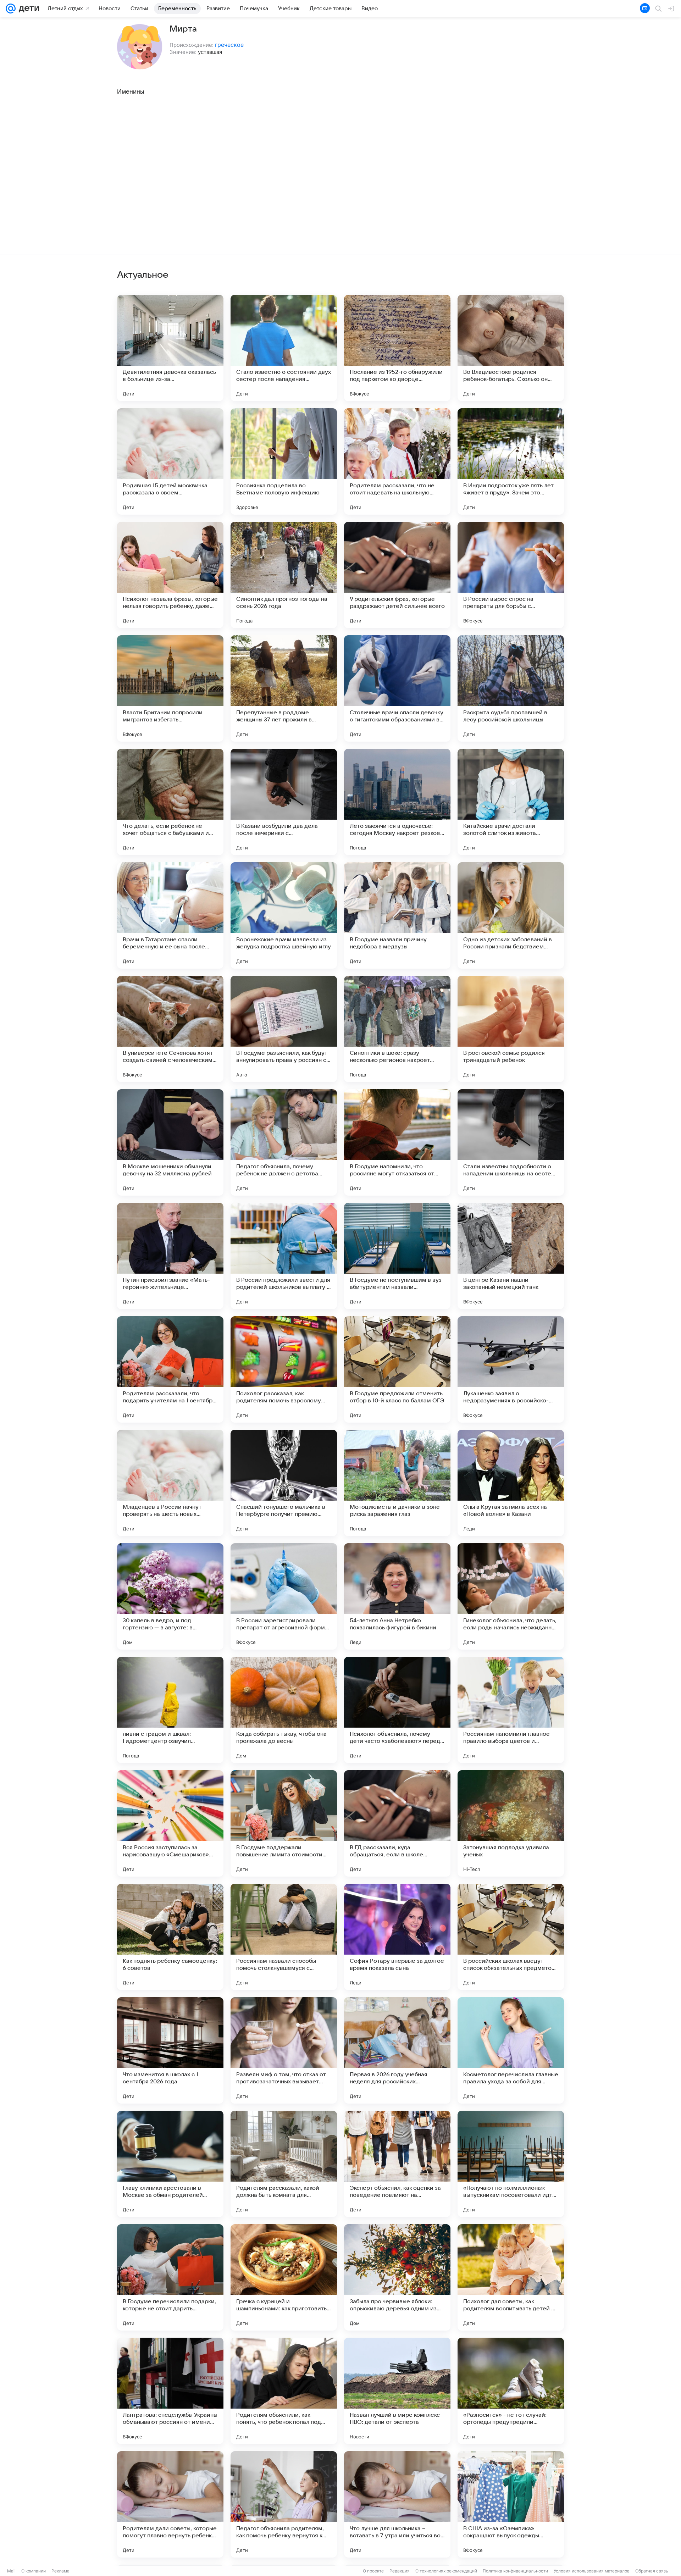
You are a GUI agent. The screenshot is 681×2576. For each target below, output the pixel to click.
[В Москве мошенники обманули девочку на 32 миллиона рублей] (170, 1142)
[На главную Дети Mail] (27, 9)
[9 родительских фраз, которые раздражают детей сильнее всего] (397, 575)
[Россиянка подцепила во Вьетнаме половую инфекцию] (284, 461)
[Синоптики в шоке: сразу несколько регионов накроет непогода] (397, 1029)
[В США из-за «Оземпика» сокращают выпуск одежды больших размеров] (511, 2504)
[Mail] (11, 9)
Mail (11, 2571)
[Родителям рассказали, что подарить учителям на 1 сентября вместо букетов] (170, 1369)
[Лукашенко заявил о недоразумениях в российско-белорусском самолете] (511, 1369)
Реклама (60, 2571)
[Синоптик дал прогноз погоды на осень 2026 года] (284, 575)
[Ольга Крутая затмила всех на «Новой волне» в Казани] (511, 1483)
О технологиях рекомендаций (446, 2571)
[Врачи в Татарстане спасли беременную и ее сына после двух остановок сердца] (170, 915)
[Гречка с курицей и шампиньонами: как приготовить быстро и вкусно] (284, 2277)
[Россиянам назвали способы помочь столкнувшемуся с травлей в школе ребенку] (284, 1937)
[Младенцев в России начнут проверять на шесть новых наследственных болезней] (170, 1483)
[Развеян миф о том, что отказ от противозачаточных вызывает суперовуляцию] (284, 2050)
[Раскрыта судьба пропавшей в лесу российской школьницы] (511, 688)
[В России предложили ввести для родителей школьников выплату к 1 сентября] (284, 1256)
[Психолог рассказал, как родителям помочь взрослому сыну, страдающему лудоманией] (284, 1369)
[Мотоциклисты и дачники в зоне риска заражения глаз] (397, 1483)
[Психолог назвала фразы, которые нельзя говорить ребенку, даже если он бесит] (170, 575)
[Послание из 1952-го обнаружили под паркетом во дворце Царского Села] (397, 348)
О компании (34, 2571)
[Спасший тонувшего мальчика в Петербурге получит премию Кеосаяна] (284, 1483)
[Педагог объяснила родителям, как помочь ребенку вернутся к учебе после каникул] (284, 2504)
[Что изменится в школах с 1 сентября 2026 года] (170, 2050)
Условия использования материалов (592, 2571)
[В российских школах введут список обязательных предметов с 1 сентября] (511, 1937)
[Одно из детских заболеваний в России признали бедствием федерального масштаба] (511, 915)
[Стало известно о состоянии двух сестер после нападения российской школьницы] (284, 348)
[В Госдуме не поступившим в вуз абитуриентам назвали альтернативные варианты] (397, 1256)
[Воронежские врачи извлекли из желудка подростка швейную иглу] (284, 915)
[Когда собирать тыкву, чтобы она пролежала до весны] (284, 1710)
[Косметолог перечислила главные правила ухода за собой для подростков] (511, 2050)
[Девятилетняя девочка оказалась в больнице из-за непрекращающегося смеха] (170, 348)
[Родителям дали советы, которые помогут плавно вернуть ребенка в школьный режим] (170, 2504)
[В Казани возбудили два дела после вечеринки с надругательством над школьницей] (284, 802)
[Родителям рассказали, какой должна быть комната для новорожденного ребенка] (284, 2164)
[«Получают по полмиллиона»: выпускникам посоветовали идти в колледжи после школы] (511, 2164)
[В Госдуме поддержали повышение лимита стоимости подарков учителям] (284, 1823)
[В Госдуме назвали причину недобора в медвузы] (397, 915)
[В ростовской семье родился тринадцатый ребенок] (511, 1029)
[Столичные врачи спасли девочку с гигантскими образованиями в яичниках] (397, 688)
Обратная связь (652, 2571)
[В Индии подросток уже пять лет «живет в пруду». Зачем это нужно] (511, 461)
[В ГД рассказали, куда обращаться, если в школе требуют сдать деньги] (397, 1823)
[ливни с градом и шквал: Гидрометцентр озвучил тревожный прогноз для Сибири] (170, 1710)
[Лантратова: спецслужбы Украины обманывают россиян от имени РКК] (170, 2391)
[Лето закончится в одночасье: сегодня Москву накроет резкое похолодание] (397, 802)
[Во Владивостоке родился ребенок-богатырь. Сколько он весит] (511, 348)
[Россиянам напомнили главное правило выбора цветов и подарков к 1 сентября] (511, 1710)
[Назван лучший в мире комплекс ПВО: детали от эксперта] (397, 2391)
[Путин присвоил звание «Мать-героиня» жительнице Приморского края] (170, 1256)
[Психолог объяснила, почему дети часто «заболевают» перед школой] (397, 1710)
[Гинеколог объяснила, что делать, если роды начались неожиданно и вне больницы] (511, 1596)
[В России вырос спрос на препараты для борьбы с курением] (511, 575)
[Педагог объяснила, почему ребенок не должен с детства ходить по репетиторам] (284, 1142)
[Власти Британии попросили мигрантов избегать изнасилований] (170, 688)
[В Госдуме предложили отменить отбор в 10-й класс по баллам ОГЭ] (397, 1369)
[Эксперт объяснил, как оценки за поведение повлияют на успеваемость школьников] (397, 2164)
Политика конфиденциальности (515, 2571)
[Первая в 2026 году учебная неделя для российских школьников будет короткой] (397, 2050)
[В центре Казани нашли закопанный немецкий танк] (511, 1256)
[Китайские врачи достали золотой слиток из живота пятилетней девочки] (511, 802)
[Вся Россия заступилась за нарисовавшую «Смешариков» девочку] (170, 1823)
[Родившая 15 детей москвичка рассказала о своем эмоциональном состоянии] (170, 461)
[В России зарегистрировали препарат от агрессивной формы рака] (284, 1596)
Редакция (400, 2571)
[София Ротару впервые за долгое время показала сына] (397, 1937)
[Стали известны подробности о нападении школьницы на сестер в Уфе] (511, 1142)
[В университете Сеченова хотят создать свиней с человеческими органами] (170, 1029)
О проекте (373, 2571)
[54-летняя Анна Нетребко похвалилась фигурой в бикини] (397, 1596)
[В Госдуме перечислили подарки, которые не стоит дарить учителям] (170, 2277)
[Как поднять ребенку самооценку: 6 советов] (170, 1937)
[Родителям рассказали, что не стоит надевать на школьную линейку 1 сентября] (397, 461)
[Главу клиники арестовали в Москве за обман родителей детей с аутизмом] (170, 2164)
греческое (229, 45)
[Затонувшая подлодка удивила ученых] (511, 1823)
